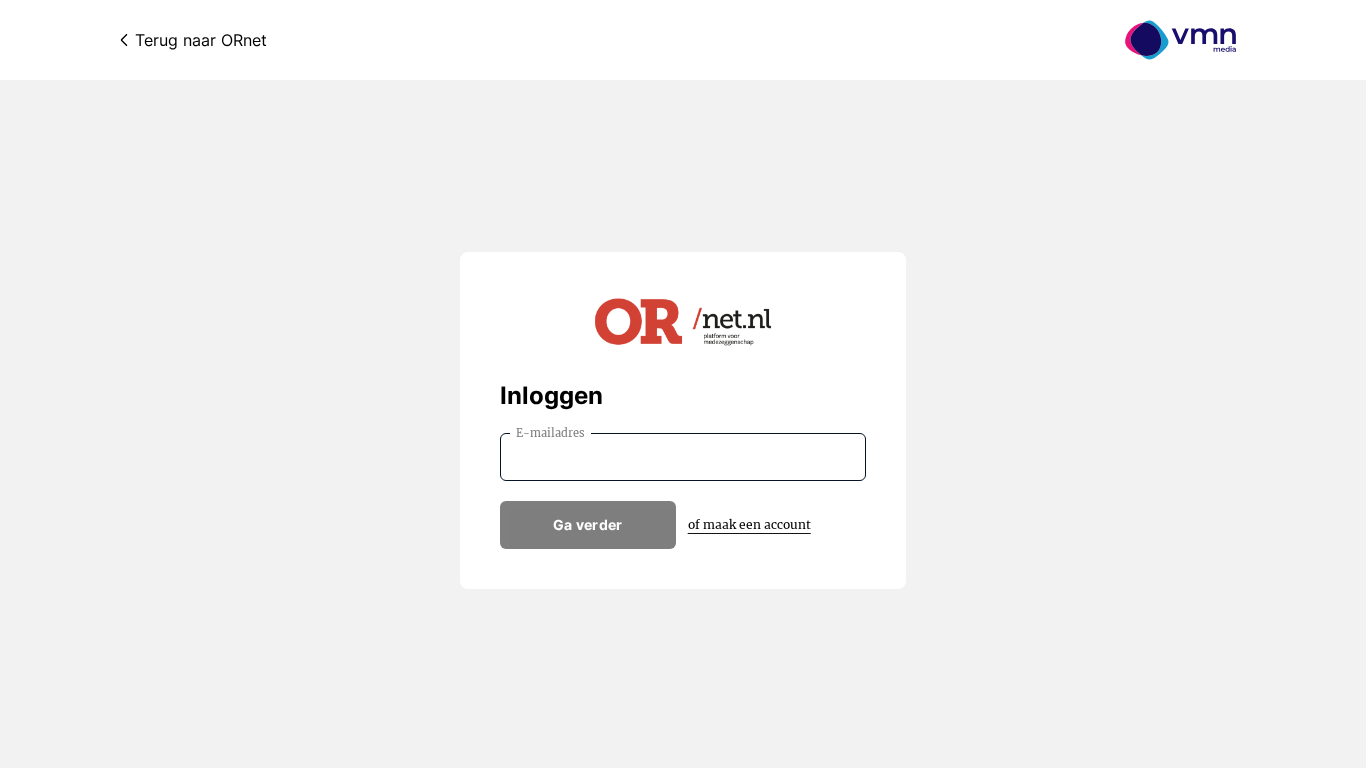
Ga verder (588, 524)
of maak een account (749, 524)
